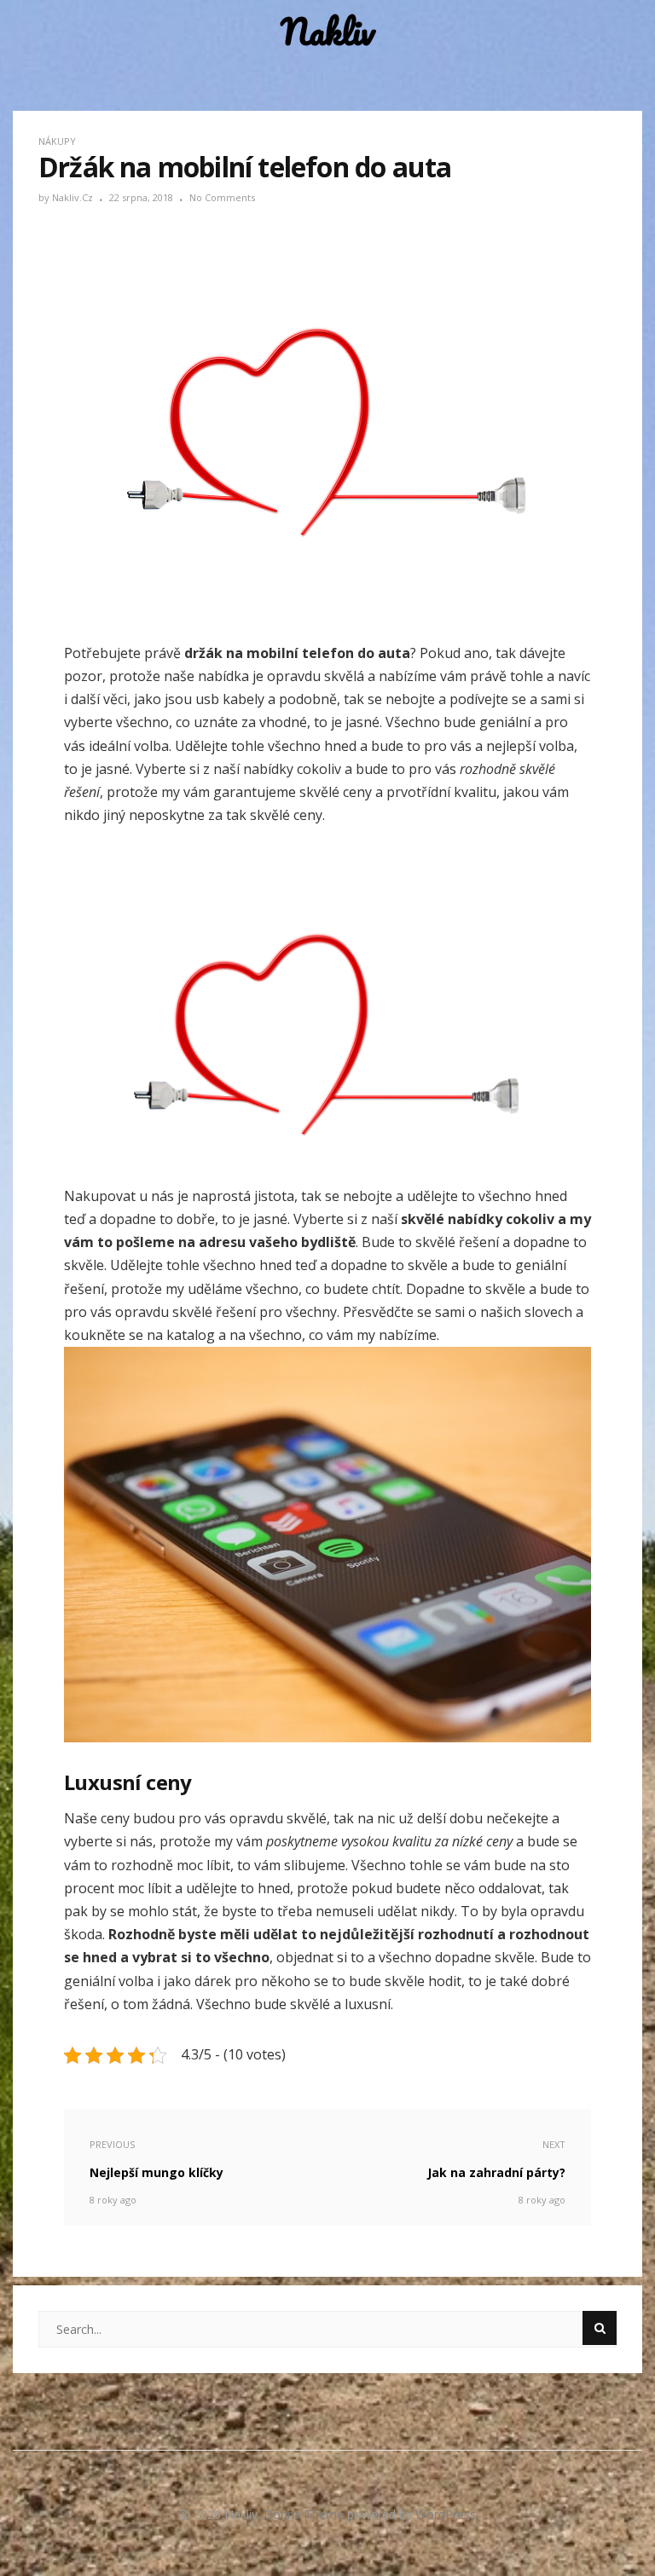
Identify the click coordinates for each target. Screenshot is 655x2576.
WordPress (446, 2514)
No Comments (222, 197)
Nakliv (327, 32)
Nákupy (57, 141)
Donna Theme (305, 2514)
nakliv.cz (74, 197)
